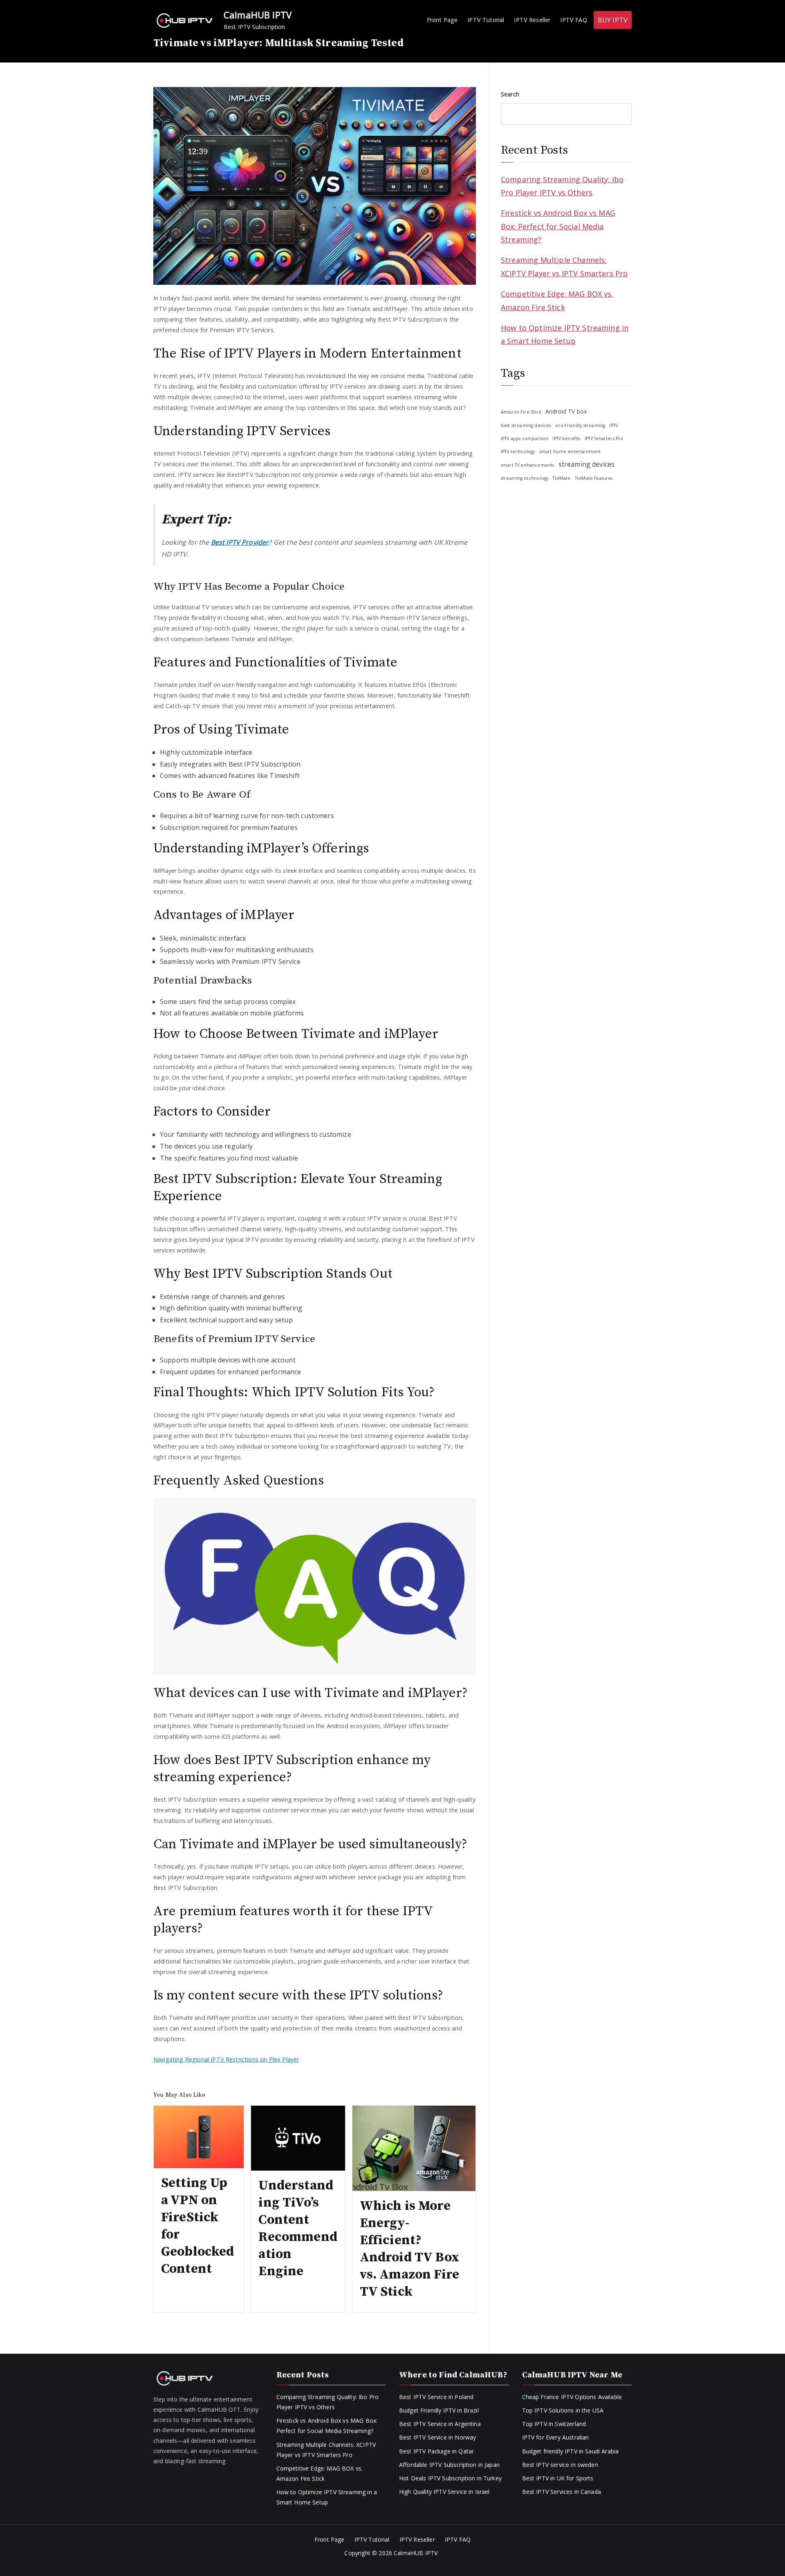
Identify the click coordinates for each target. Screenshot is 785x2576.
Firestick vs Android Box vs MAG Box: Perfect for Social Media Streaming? (558, 226)
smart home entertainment (570, 452)
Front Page (442, 20)
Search (510, 94)
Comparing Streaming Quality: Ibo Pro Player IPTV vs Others (562, 186)
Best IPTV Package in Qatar (436, 2451)
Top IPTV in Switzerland (554, 2424)
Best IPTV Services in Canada (562, 2492)
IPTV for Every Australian (556, 2437)
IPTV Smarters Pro (604, 438)
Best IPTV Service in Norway (437, 2437)
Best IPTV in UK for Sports (558, 2478)
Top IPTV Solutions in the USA (563, 2410)
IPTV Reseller (532, 20)
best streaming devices (526, 425)
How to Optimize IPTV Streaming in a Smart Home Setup (565, 334)
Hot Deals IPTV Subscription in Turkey (450, 2478)
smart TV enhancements (527, 465)
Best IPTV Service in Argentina (440, 2424)
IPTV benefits (566, 438)
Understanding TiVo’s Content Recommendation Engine (298, 2229)
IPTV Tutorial (486, 20)
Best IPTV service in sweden (560, 2465)
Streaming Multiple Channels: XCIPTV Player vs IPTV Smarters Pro (564, 266)
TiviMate (561, 478)
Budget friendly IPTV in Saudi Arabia (571, 2451)
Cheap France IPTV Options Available (572, 2397)
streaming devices (587, 464)
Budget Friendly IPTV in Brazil (439, 2410)
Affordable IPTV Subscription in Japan (449, 2465)
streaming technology (525, 478)
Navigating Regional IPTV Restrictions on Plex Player (226, 2059)
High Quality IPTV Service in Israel (444, 2492)
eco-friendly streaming (580, 425)
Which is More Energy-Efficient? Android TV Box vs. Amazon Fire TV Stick (409, 2249)
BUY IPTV (613, 20)
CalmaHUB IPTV (258, 15)
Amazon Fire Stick (521, 412)
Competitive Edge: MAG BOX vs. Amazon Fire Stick (557, 300)
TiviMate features (594, 478)
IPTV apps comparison (525, 438)
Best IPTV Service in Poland (436, 2397)
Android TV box (566, 411)
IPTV (613, 425)
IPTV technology (518, 452)
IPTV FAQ (573, 20)
